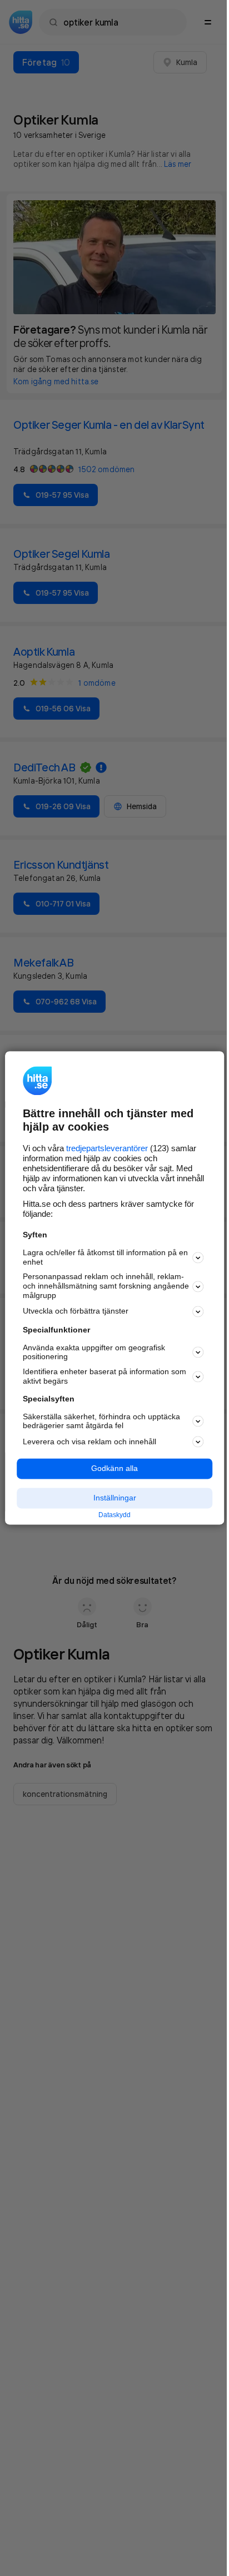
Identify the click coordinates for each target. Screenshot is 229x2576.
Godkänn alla (114, 1469)
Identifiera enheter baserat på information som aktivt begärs (104, 1377)
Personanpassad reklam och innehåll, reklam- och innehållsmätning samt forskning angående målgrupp (106, 1286)
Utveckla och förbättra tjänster (76, 1311)
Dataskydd (114, 1515)
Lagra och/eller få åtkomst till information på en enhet (105, 1257)
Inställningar (115, 1498)
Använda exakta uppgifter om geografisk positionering (94, 1352)
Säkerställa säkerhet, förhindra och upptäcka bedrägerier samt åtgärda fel (101, 1421)
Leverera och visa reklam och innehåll (89, 1441)
